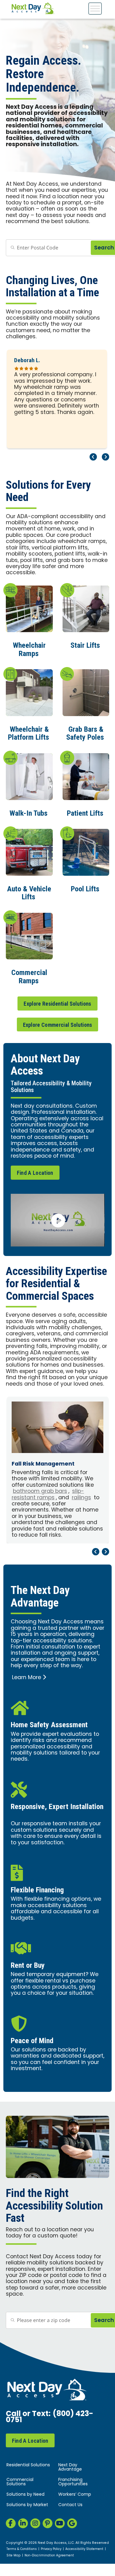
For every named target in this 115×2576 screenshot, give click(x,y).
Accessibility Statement (84, 2549)
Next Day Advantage (70, 2467)
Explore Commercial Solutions (58, 1025)
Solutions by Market (27, 2505)
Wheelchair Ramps (29, 649)
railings (81, 1498)
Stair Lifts (85, 645)
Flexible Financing (37, 1890)
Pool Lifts (85, 889)
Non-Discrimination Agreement (49, 2556)
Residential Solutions (28, 2465)
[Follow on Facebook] (11, 2523)
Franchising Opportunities (73, 2482)
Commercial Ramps (29, 977)
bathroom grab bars (40, 1491)
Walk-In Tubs (29, 813)
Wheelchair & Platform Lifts (29, 733)
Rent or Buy (28, 1965)
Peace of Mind (32, 2041)
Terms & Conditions (22, 2549)
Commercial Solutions (20, 2482)
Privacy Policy (51, 2549)
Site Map (13, 2556)
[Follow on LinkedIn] (23, 2523)
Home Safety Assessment (49, 1725)
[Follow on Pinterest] (48, 2523)
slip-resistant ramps (48, 1495)
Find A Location (35, 1173)
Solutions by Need (25, 2495)
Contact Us (70, 2505)
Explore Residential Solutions (57, 1004)
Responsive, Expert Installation (57, 1807)
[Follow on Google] (72, 2523)
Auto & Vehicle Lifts (29, 893)
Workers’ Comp (75, 2495)
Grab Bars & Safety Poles (85, 733)
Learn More (27, 1678)
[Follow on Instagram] (35, 2523)
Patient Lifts (85, 813)
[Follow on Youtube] (60, 2523)
